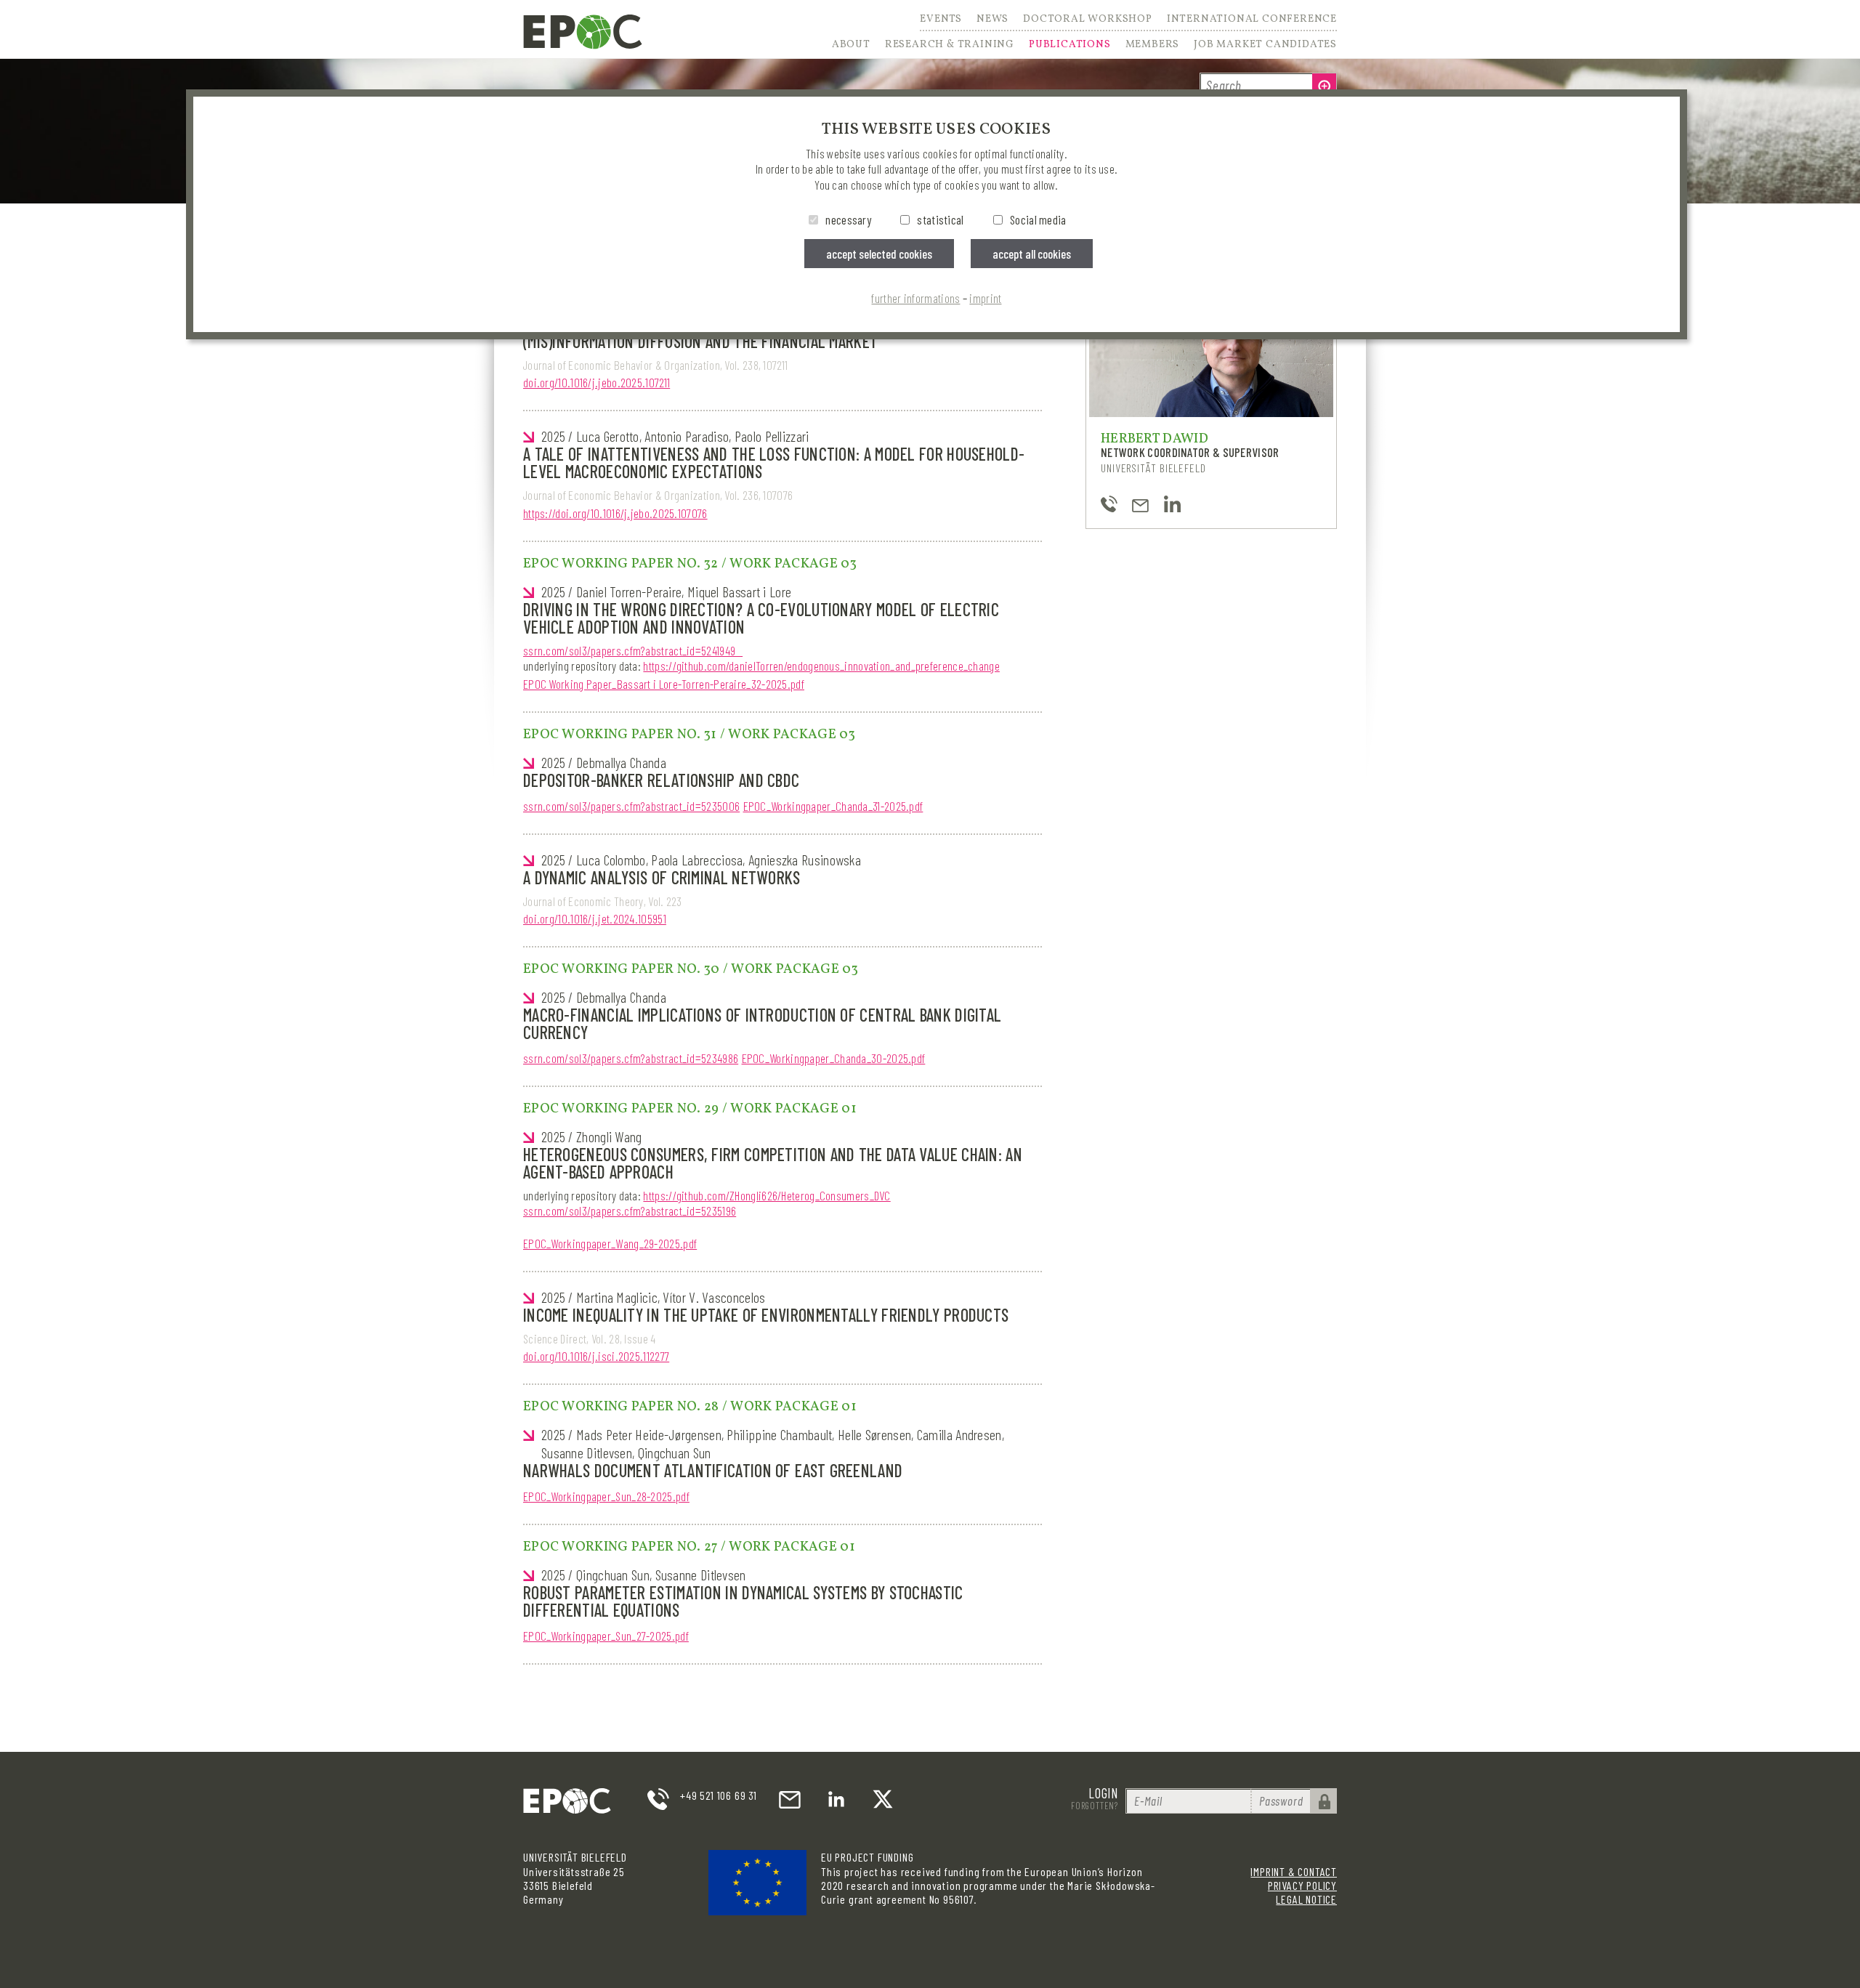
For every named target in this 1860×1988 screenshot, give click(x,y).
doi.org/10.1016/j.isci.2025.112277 (596, 1356)
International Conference (1252, 20)
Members (1153, 45)
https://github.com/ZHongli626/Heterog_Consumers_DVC (767, 1195)
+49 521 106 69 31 (719, 1795)
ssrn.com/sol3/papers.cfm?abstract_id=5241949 (633, 650)
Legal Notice (1306, 1899)
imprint (985, 298)
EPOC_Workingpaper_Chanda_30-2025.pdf (834, 1058)
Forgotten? (1095, 1806)
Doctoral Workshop (1088, 20)
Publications (1070, 45)
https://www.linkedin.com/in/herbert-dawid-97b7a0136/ (1172, 504)
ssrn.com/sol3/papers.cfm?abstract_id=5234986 (631, 1058)
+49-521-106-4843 (1109, 504)
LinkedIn (836, 1799)
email (790, 1799)
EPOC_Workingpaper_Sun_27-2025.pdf (606, 1636)
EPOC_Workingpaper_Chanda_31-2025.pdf (833, 806)
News (992, 20)
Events (941, 20)
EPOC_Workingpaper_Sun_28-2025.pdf (606, 1496)
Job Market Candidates (1265, 45)
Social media (1038, 219)
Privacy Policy (1302, 1885)
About (851, 45)
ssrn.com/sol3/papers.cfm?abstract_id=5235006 (631, 806)
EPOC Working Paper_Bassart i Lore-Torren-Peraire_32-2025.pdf (664, 684)
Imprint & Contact (1294, 1871)
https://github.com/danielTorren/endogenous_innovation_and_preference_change (821, 666)
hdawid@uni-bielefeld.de (1140, 504)
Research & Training (950, 45)
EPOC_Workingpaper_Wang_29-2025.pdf (610, 1243)
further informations (915, 298)
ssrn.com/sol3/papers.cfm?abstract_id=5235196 (630, 1211)
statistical (940, 219)
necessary (848, 219)
